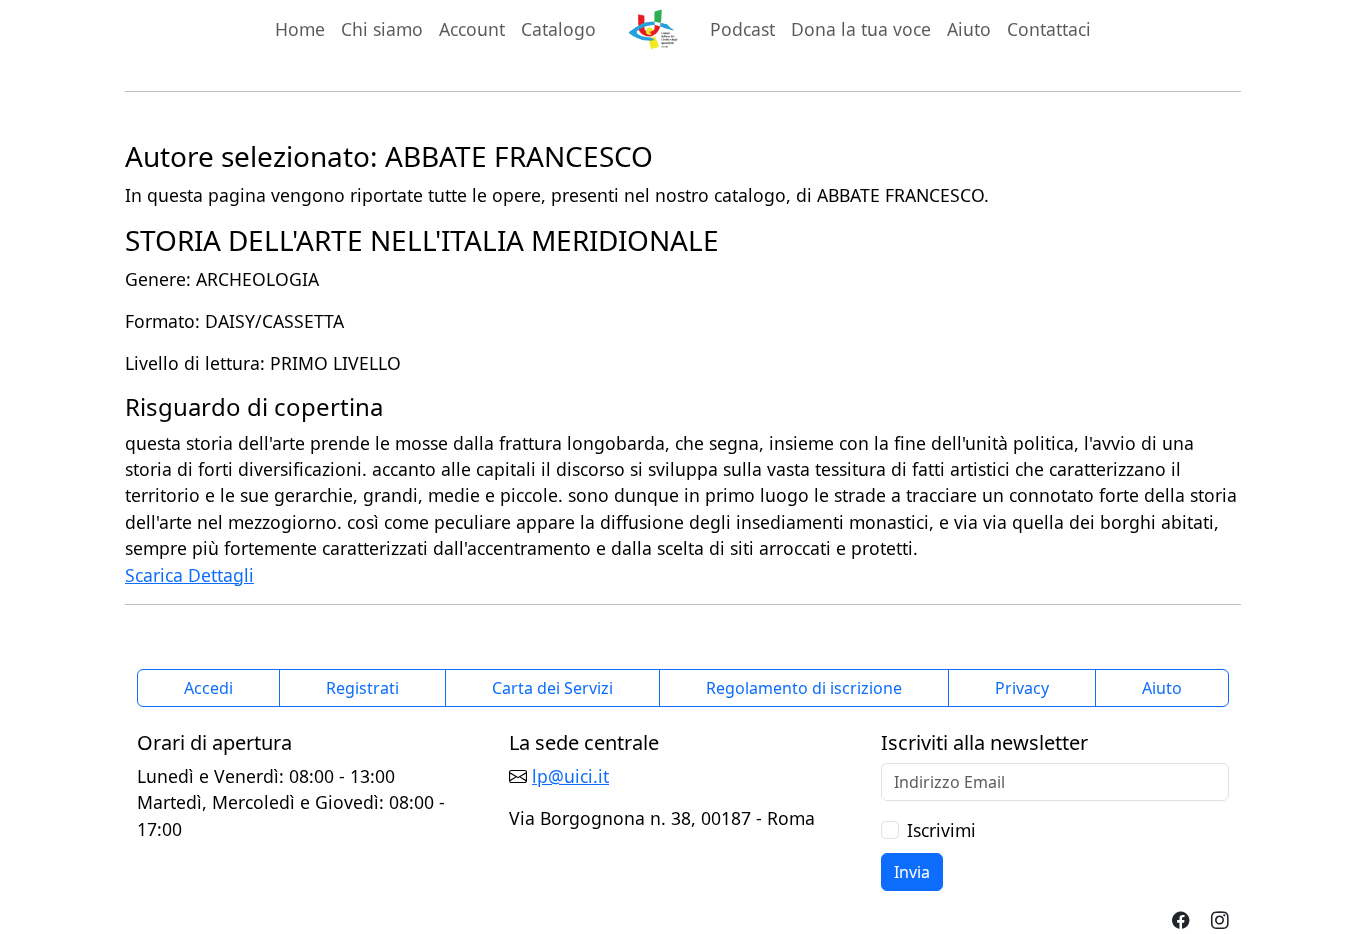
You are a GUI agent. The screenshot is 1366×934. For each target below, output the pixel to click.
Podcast (742, 29)
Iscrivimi (941, 830)
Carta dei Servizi (552, 688)
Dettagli (221, 575)
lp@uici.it (570, 776)
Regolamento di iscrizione (804, 688)
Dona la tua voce (861, 29)
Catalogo (558, 29)
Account (472, 29)
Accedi (208, 688)
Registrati (362, 688)
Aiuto (969, 29)
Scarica (156, 575)
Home (300, 29)
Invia (912, 872)
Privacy (1022, 688)
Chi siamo (382, 29)
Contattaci (1049, 29)
